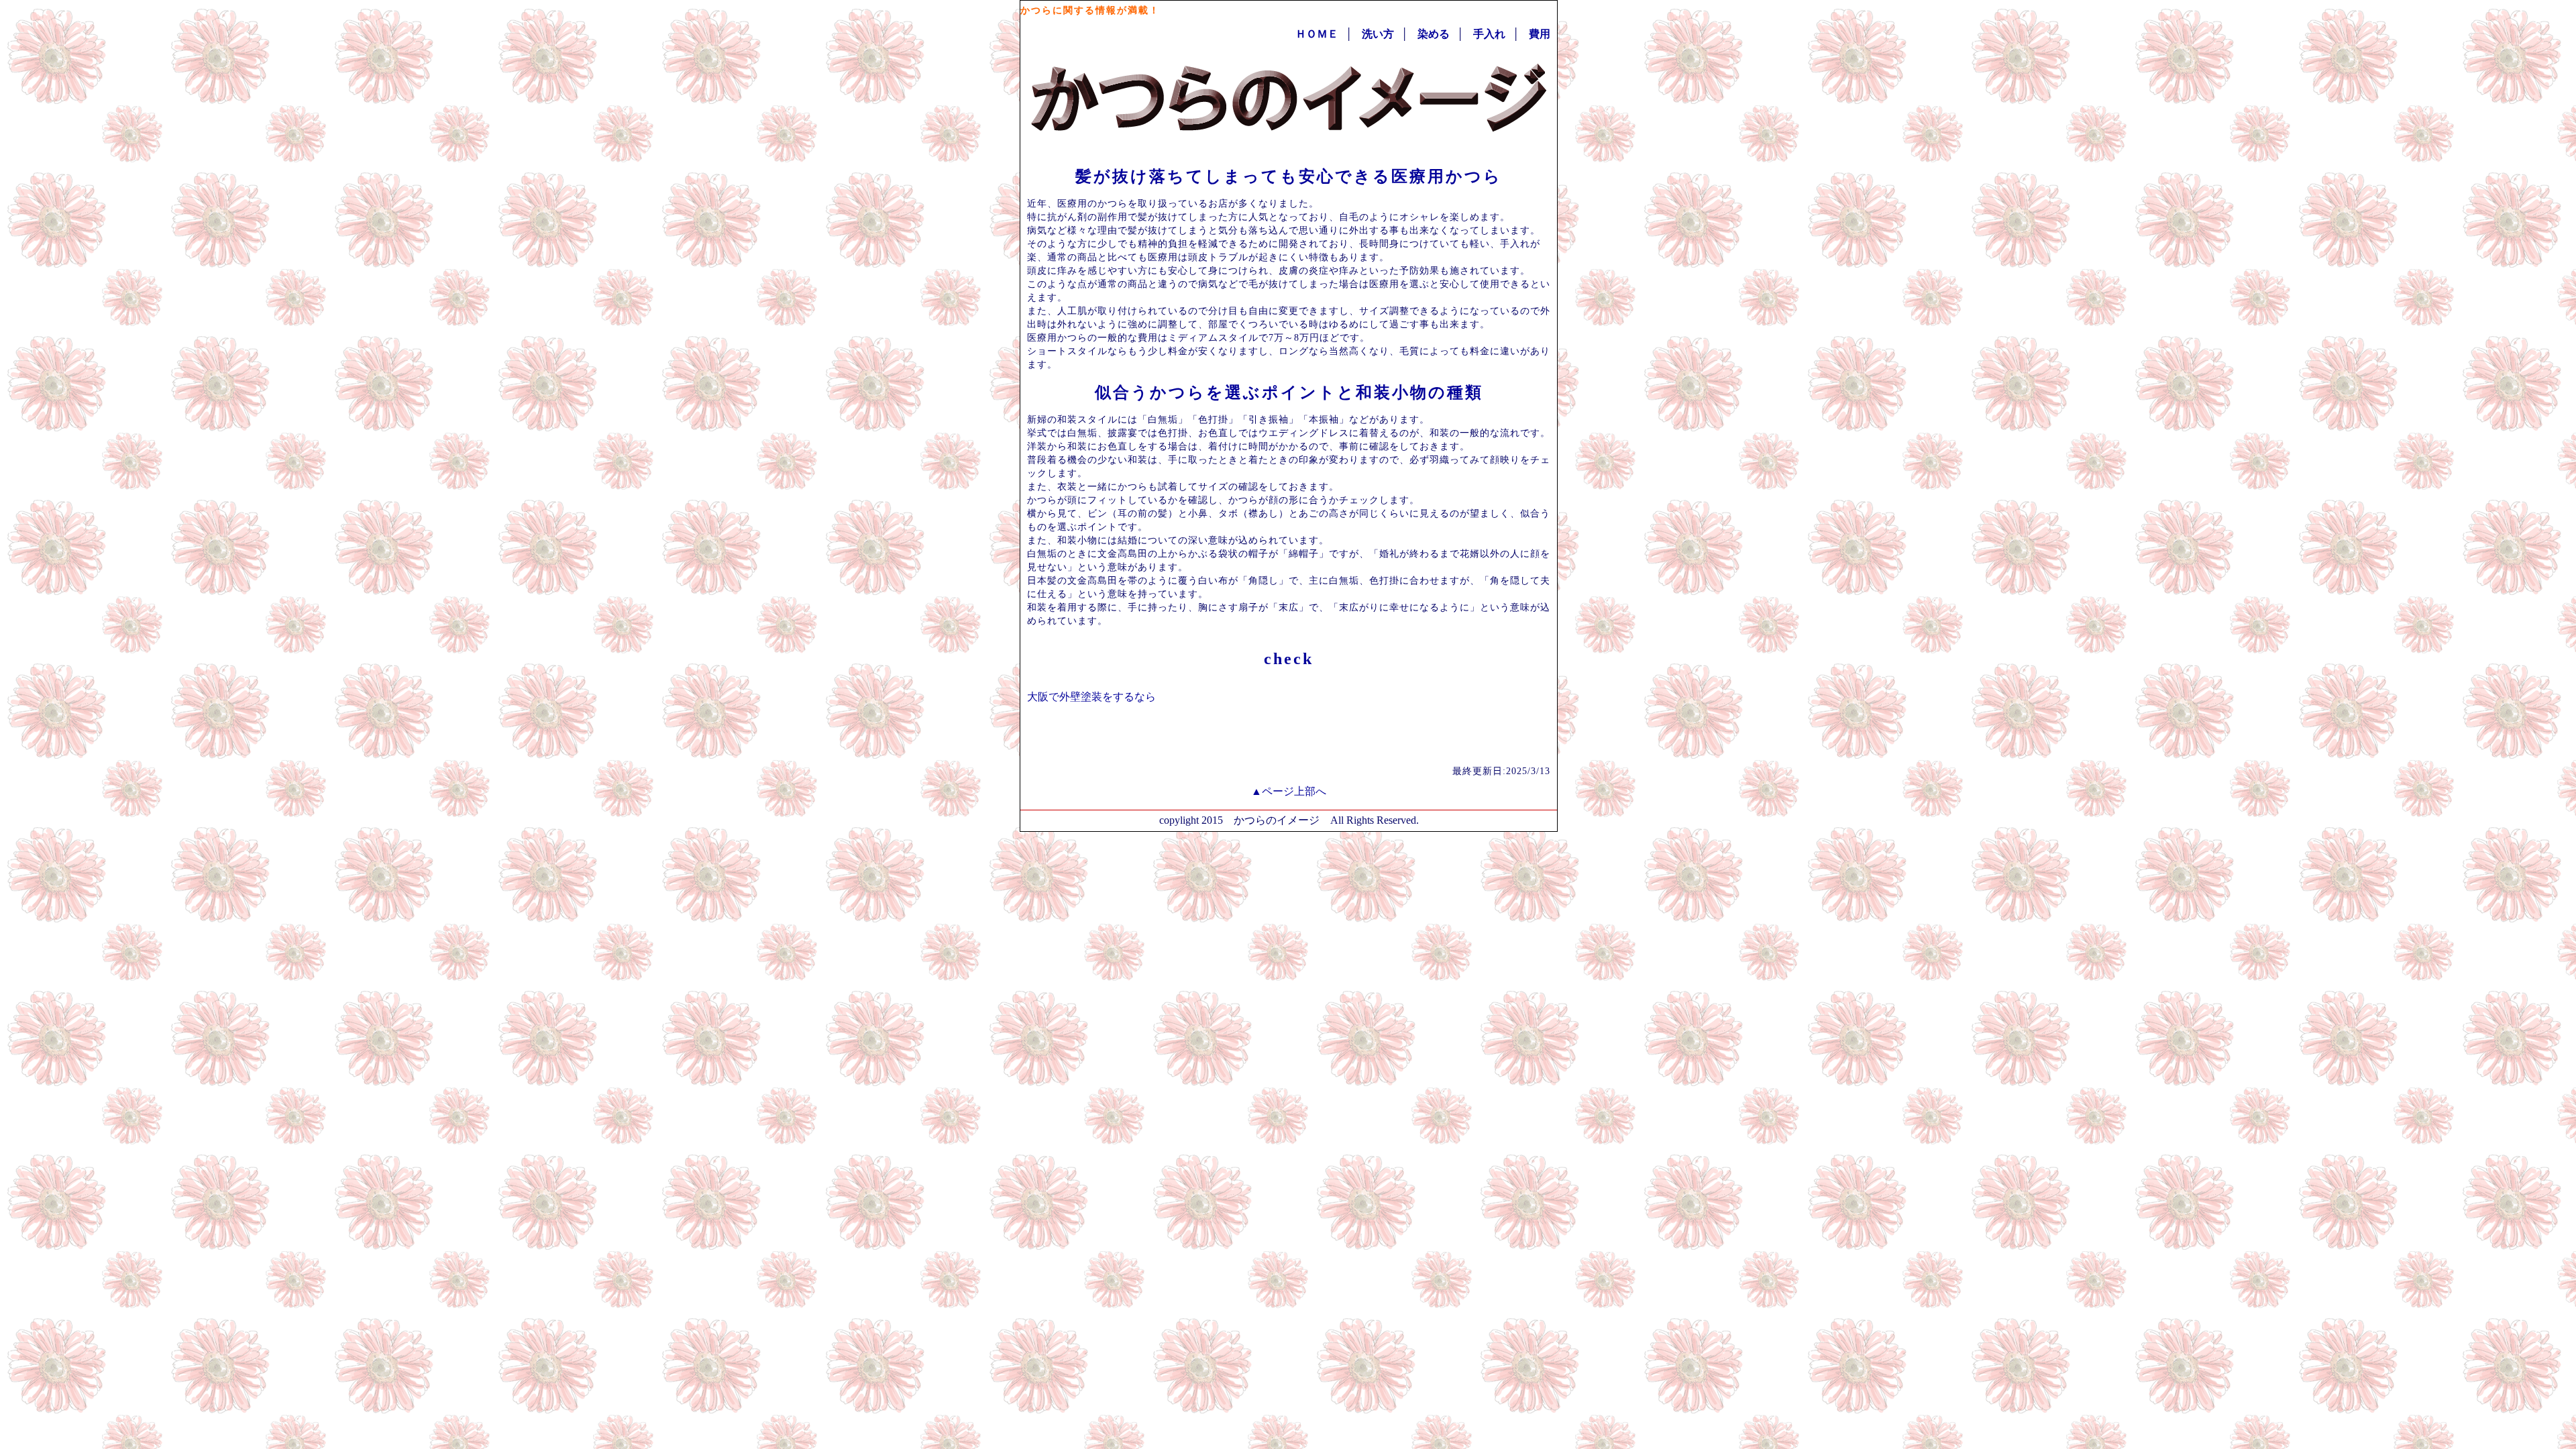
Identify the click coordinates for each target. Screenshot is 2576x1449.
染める (1434, 34)
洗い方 (1378, 34)
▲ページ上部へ (1289, 791)
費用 (1540, 34)
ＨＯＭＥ (1317, 34)
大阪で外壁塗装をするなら (1091, 697)
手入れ (1489, 34)
